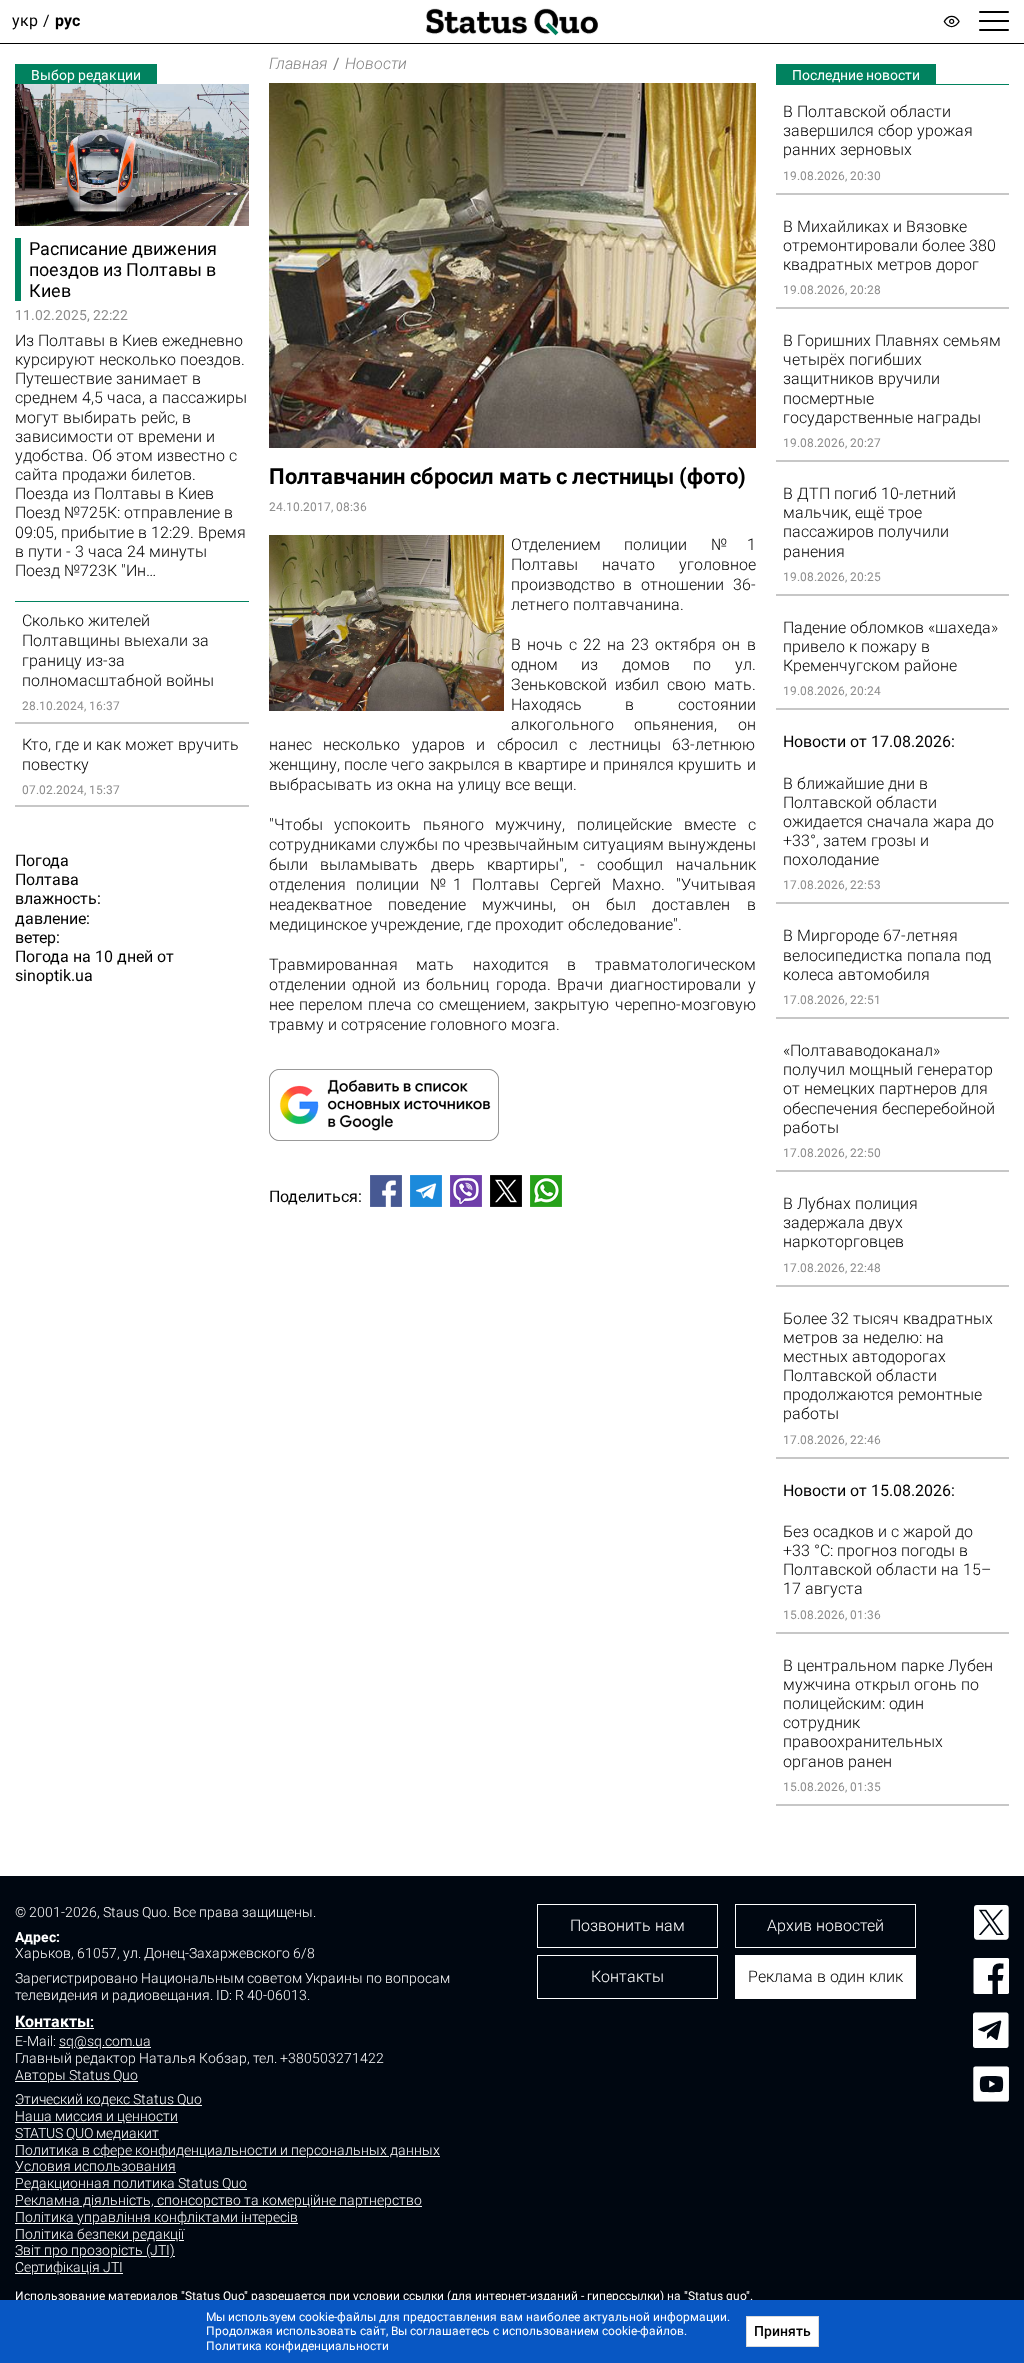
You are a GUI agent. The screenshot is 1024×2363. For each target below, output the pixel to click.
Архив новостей (825, 1925)
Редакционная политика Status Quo (131, 2183)
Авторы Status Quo (76, 2075)
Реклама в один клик (825, 1976)
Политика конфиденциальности (297, 2346)
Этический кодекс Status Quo (108, 2099)
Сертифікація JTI (69, 2267)
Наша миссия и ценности (96, 2116)
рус (67, 21)
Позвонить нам (627, 1925)
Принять (782, 2331)
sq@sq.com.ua (105, 2041)
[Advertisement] (512, 1289)
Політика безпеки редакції (99, 2234)
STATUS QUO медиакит (87, 2133)
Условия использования (95, 2166)
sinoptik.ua (54, 975)
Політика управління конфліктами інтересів (156, 2217)
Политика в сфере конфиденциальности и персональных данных (227, 2150)
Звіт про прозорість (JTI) (95, 2250)
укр (25, 21)
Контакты (52, 2021)
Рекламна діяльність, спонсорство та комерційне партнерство (218, 2200)
